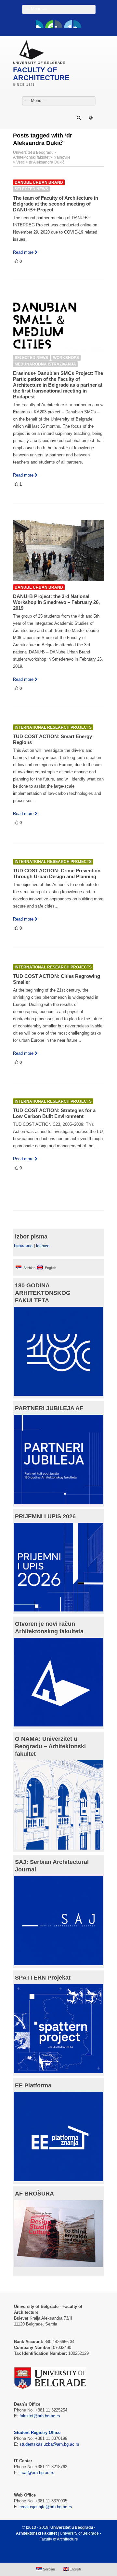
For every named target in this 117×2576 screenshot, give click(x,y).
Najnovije (62, 157)
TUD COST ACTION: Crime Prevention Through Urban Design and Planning (57, 873)
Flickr (58, 24)
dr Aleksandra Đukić (47, 162)
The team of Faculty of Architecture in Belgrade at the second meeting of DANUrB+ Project (56, 204)
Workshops (66, 358)
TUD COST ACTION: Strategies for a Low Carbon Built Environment (54, 1113)
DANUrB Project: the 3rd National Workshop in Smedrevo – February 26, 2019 (56, 602)
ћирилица (23, 1246)
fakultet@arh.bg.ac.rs (40, 2416)
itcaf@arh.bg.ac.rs (37, 2473)
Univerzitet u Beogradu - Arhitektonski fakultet (34, 155)
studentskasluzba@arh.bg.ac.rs (49, 2444)
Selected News (31, 189)
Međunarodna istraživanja (45, 364)
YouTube (49, 24)
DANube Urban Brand (39, 182)
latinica (43, 1246)
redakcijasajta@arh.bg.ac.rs (46, 2507)
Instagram (77, 24)
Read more (23, 252)
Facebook (40, 24)
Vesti (20, 162)
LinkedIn (68, 24)
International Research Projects (53, 727)
